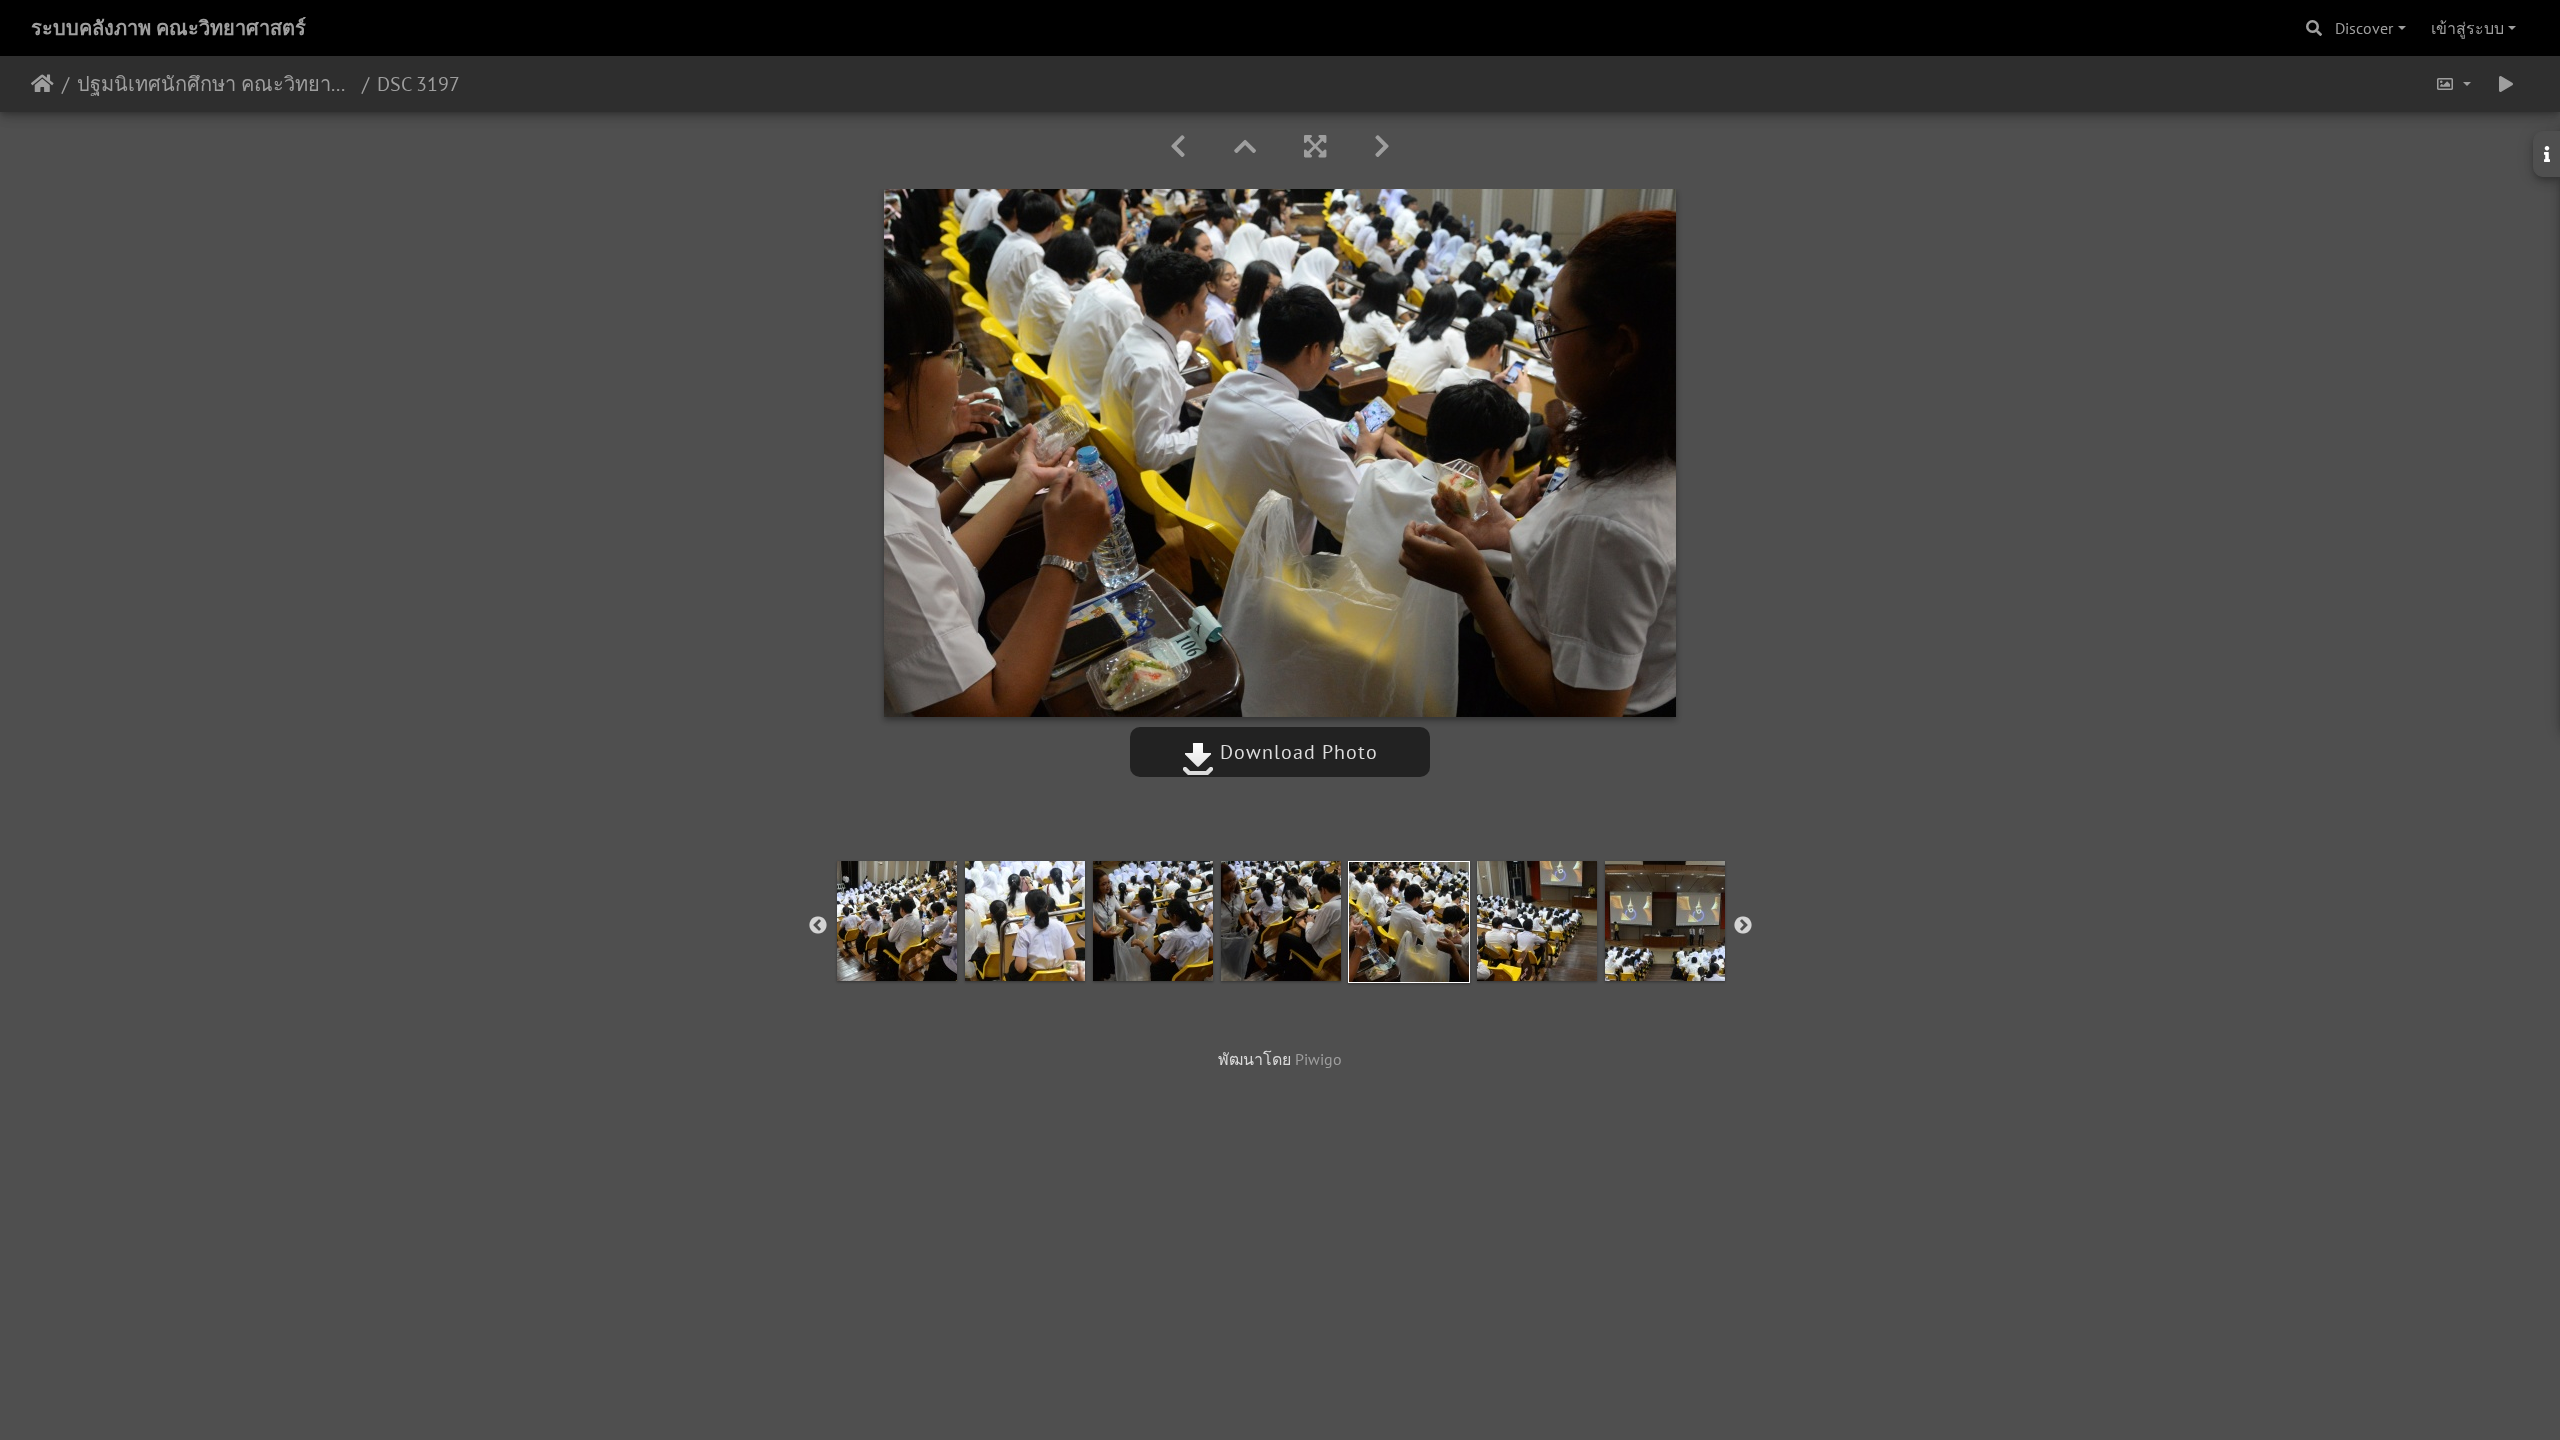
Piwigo (1318, 1059)
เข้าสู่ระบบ (2467, 28)
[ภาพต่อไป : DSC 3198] (1382, 146)
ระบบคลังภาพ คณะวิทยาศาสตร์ (168, 28)
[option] (897, 921)
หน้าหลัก (42, 84)
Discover (2364, 28)
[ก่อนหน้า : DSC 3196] (1178, 146)
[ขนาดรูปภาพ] (2453, 84)
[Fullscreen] (1315, 146)
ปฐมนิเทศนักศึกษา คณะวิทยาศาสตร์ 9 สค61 (215, 84)
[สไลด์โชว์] (2506, 84)
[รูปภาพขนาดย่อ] (1245, 146)
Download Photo (1296, 752)
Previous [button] (818, 926)
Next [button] (1743, 926)
